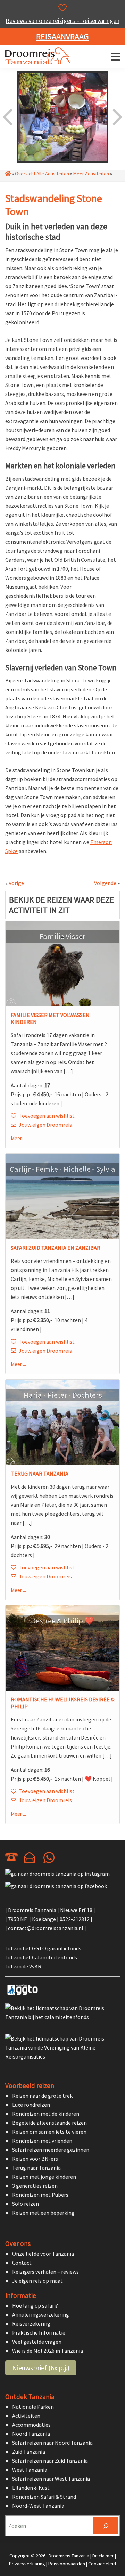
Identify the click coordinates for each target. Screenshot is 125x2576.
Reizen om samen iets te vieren (49, 2132)
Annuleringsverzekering (41, 2314)
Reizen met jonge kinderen (44, 2177)
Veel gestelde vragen (37, 2342)
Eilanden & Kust (31, 2488)
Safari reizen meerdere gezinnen (51, 2150)
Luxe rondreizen (31, 2105)
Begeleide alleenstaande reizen (49, 2123)
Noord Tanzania (31, 2434)
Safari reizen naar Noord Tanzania (52, 2443)
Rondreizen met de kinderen (46, 2114)
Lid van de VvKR (23, 1966)
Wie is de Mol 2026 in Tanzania (48, 2351)
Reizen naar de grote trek (42, 2096)
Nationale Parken (33, 2407)
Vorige (16, 883)
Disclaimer (103, 2556)
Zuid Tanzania (29, 2452)
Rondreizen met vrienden (42, 2141)
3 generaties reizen (35, 2186)
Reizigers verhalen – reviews (45, 2272)
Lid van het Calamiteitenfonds (41, 1957)
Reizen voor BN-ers (35, 2159)
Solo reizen (26, 2204)
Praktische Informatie (39, 2332)
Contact (22, 2263)
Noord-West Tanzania (38, 2506)
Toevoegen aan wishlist (47, 1116)
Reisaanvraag (62, 37)
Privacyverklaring (27, 2563)
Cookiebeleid (102, 2563)
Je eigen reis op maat (37, 2281)
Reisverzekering (31, 2323)
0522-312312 (75, 1919)
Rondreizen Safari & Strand (44, 2497)
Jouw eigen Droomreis (45, 1125)
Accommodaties (31, 2425)
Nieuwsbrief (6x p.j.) (41, 2368)
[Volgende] (117, 117)
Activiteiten (26, 2416)
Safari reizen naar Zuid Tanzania (50, 2461)
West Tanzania (30, 2470)
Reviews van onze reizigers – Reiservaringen (62, 21)
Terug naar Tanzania (40, 1473)
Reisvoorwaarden (67, 2563)
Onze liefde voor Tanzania (43, 2254)
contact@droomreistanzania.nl (46, 1928)
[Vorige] (8, 117)
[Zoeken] (106, 2526)
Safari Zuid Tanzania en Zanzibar (56, 1248)
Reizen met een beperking (43, 2213)
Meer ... (18, 1138)
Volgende (105, 883)
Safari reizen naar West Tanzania (51, 2479)
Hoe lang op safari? (35, 2305)
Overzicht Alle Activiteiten (42, 174)
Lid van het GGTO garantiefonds (43, 1948)
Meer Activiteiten (91, 174)
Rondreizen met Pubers (40, 2195)
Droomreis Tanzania (40, 57)
